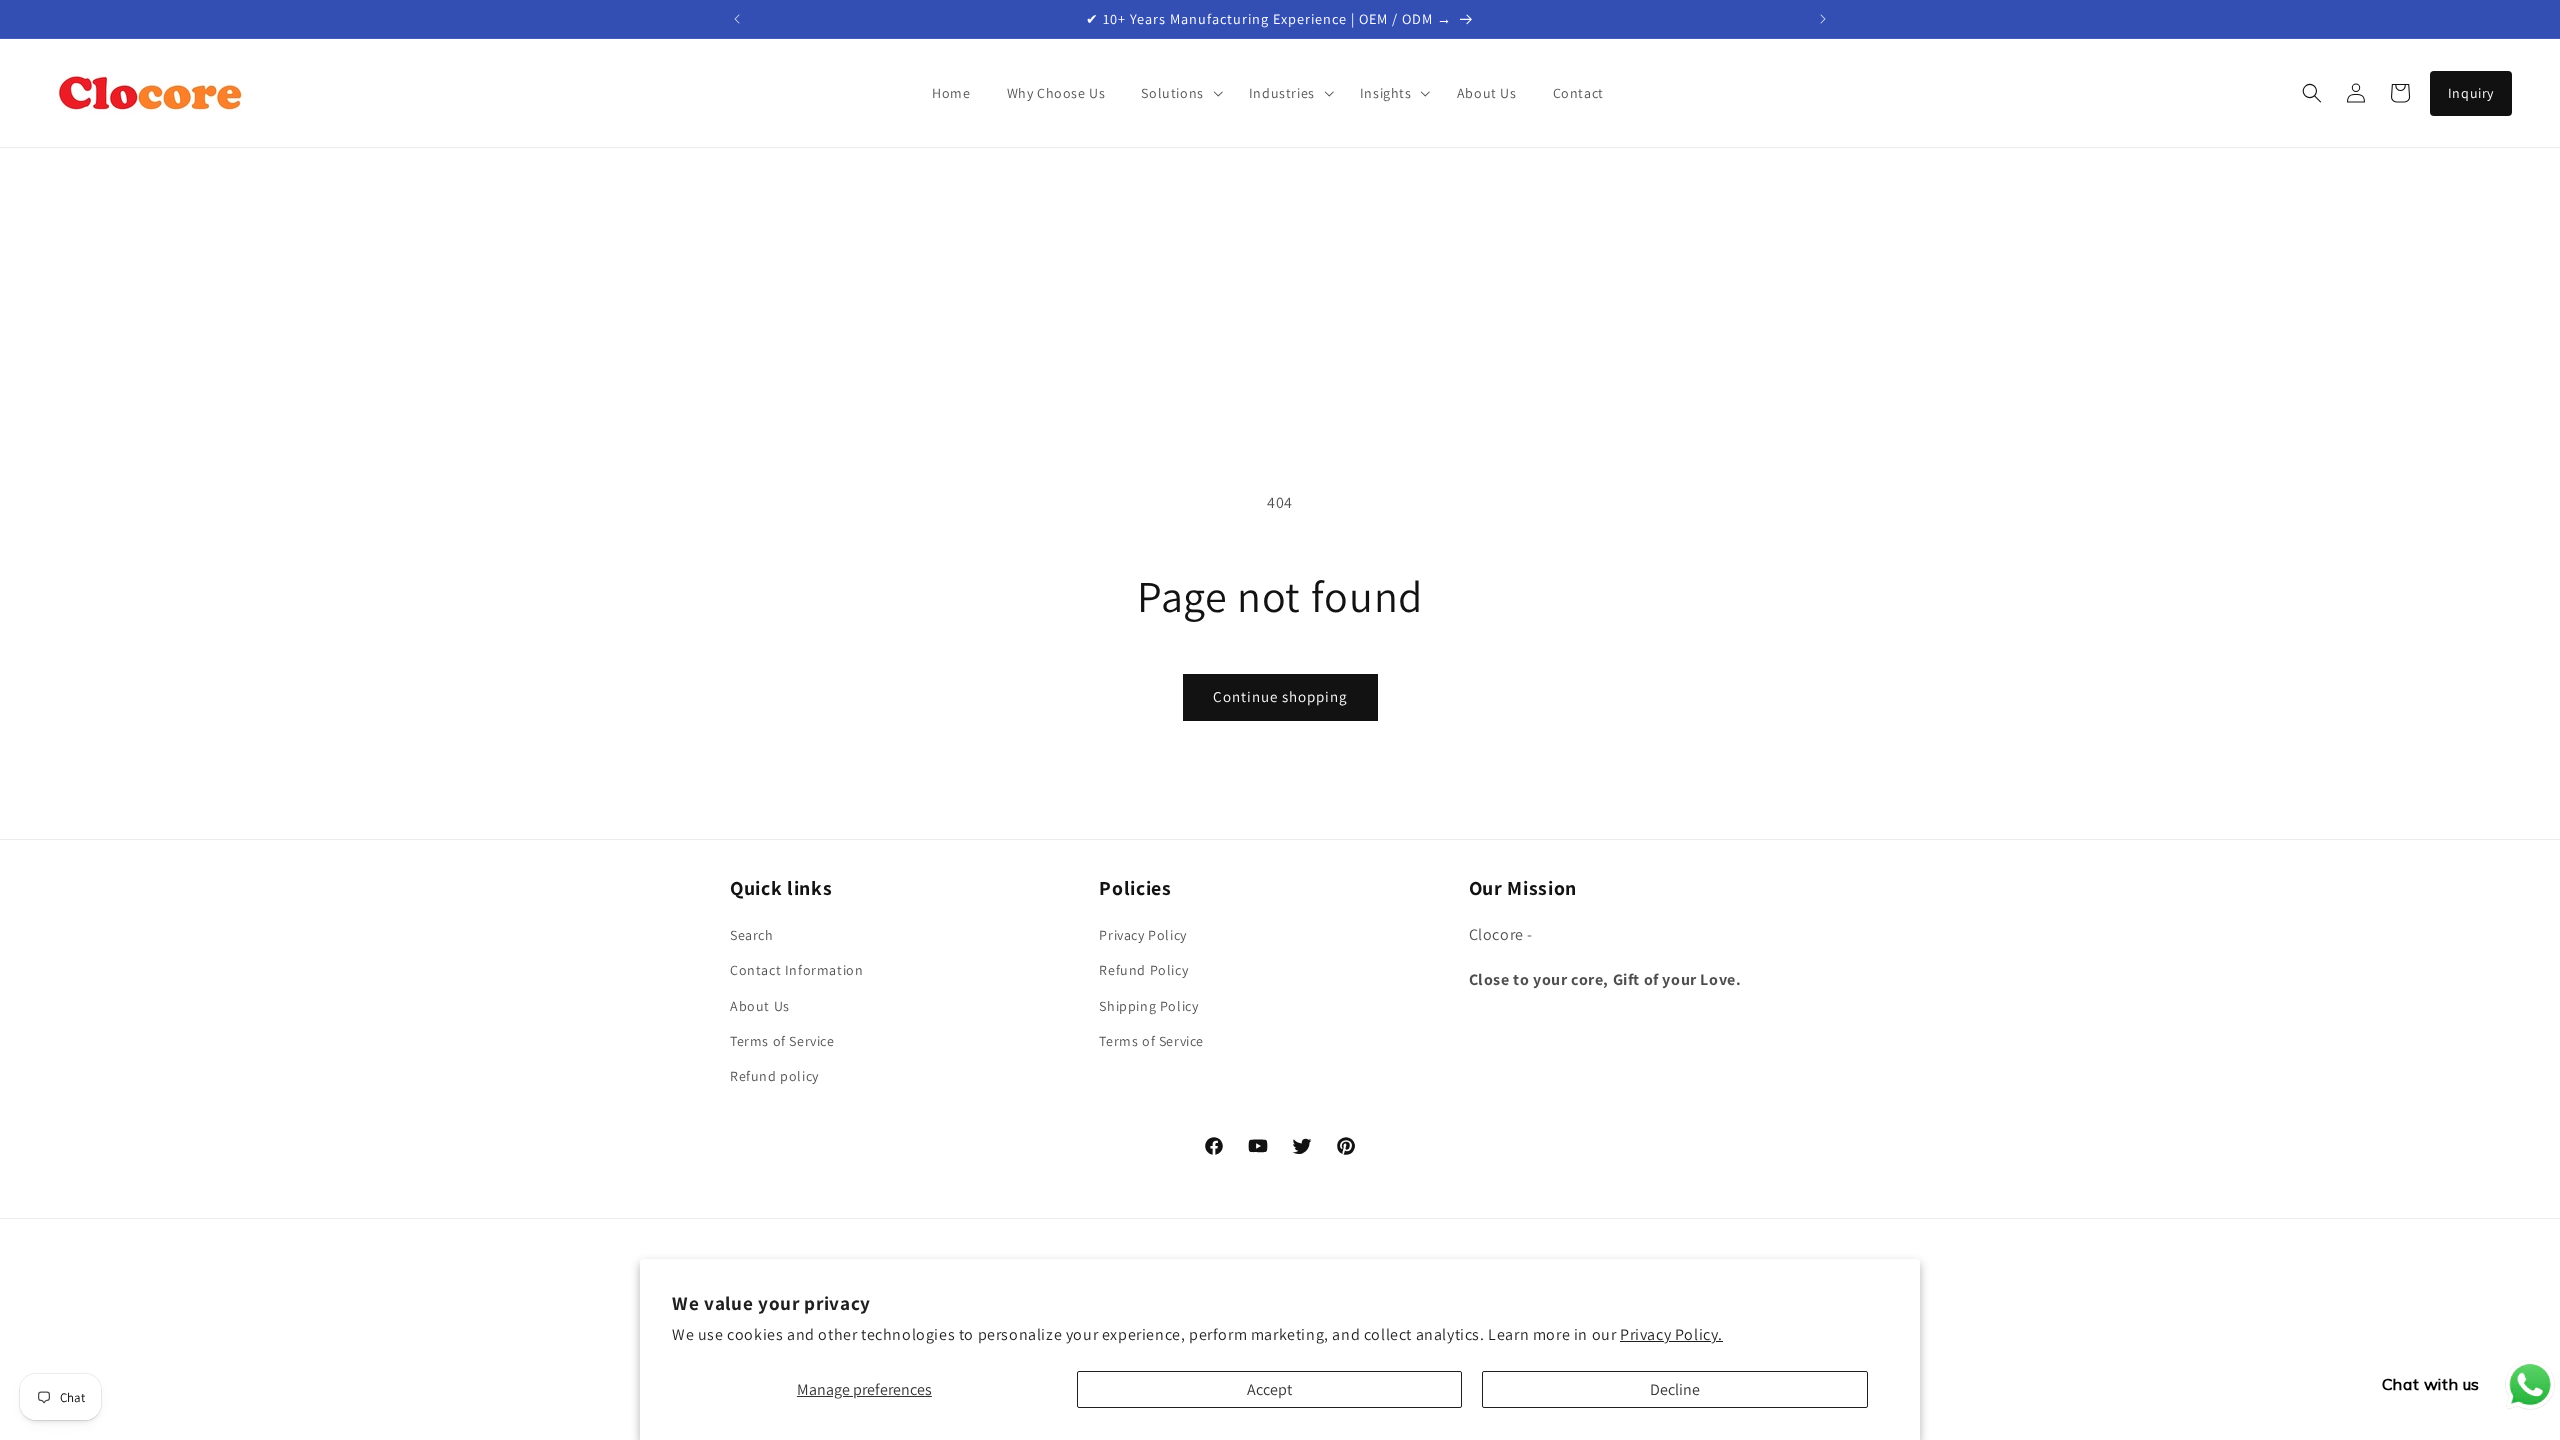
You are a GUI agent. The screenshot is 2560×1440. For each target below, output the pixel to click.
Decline (1675, 1389)
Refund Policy (1143, 970)
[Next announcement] (1823, 19)
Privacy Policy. (1671, 1334)
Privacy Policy (1142, 935)
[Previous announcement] (737, 19)
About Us (760, 1006)
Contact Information (796, 970)
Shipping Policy (1148, 1006)
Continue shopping (1280, 696)
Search (752, 935)
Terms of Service (782, 1041)
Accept (1269, 1389)
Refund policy (774, 1076)
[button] (1176, 93)
